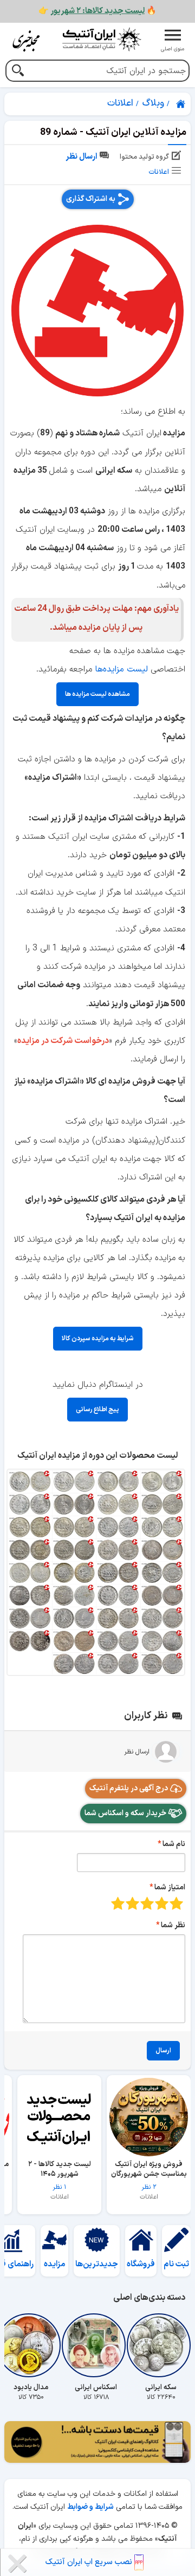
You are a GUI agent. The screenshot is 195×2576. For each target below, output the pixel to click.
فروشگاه (141, 2264)
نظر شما (173, 1925)
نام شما (174, 1844)
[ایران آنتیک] (181, 104)
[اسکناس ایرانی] (96, 2345)
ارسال (163, 2051)
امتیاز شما (170, 1887)
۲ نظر (149, 2176)
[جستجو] (18, 72)
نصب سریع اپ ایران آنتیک (90, 2562)
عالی (118, 1903)
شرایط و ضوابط (90, 2507)
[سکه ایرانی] (161, 2345)
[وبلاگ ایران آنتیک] (27, 41)
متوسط (147, 1903)
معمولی (162, 1903)
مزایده (55, 2264)
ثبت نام (176, 2264)
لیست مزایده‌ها (121, 669)
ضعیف (176, 1903)
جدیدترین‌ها (97, 2264)
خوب (132, 1903)
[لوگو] (102, 39)
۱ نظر (60, 2176)
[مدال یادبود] (31, 2345)
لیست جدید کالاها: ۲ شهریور (97, 11)
